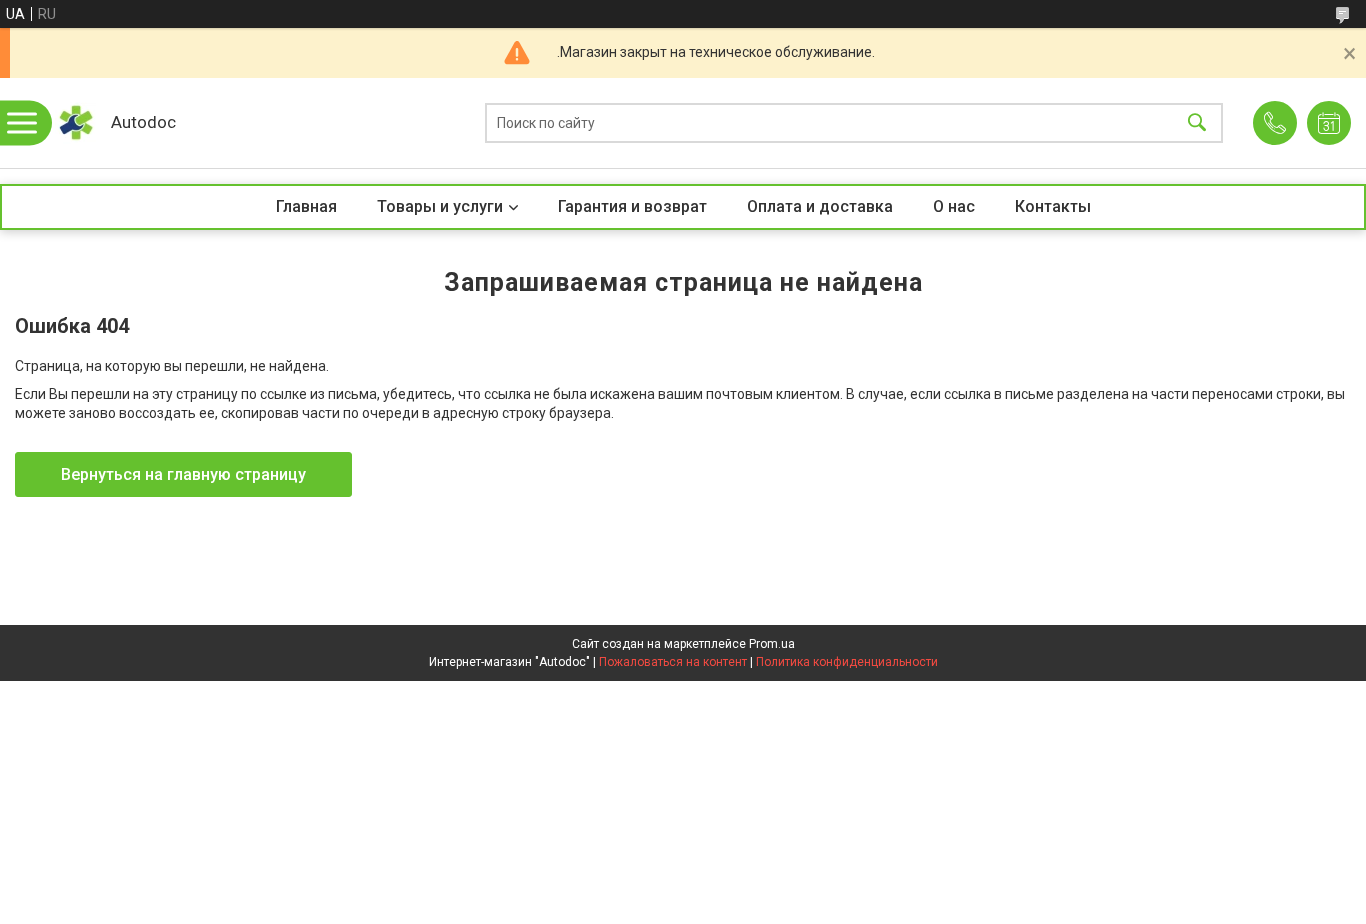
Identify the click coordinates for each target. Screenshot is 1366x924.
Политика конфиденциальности (847, 662)
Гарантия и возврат (632, 206)
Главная (306, 206)
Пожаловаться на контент (673, 662)
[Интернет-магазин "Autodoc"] (75, 123)
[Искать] (1197, 123)
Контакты (1053, 206)
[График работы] (1329, 123)
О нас (954, 206)
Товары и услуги (440, 206)
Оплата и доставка (820, 206)
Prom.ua (772, 644)
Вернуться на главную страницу (183, 474)
